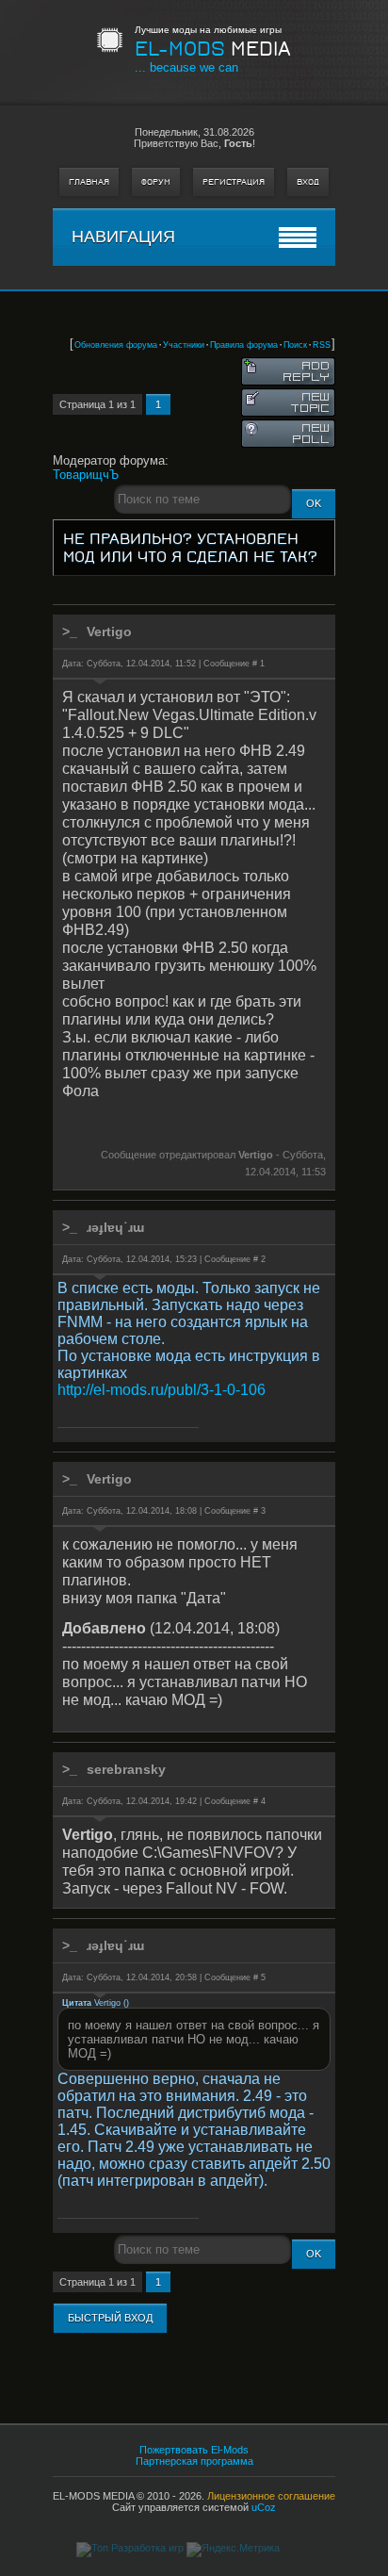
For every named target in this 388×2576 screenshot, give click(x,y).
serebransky (126, 1769)
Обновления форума (116, 345)
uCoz (264, 2507)
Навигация (123, 237)
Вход (308, 182)
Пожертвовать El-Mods (194, 2450)
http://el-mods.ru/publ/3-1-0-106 (162, 1390)
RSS (322, 345)
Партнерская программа (194, 2461)
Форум (156, 182)
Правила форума (244, 345)
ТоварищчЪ (86, 475)
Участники (184, 345)
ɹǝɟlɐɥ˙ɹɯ (115, 1227)
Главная (89, 182)
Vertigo (109, 632)
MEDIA (213, 49)
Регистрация (234, 182)
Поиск (295, 345)
